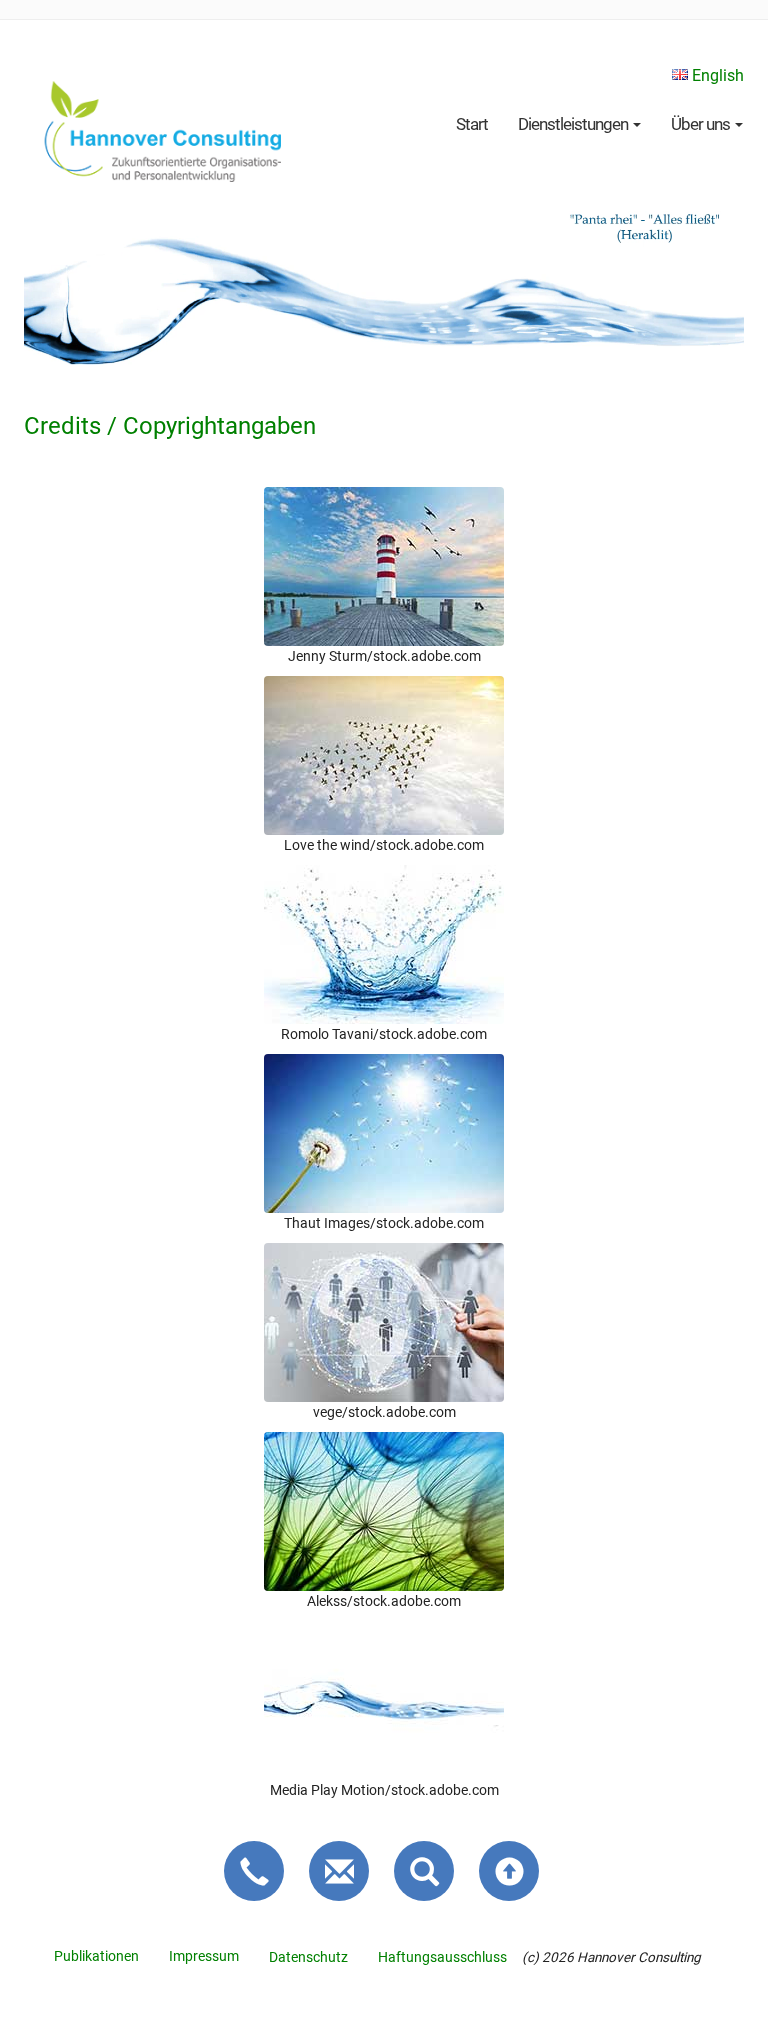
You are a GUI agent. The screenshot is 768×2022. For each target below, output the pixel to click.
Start (472, 124)
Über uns (702, 124)
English (716, 75)
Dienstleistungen (574, 124)
